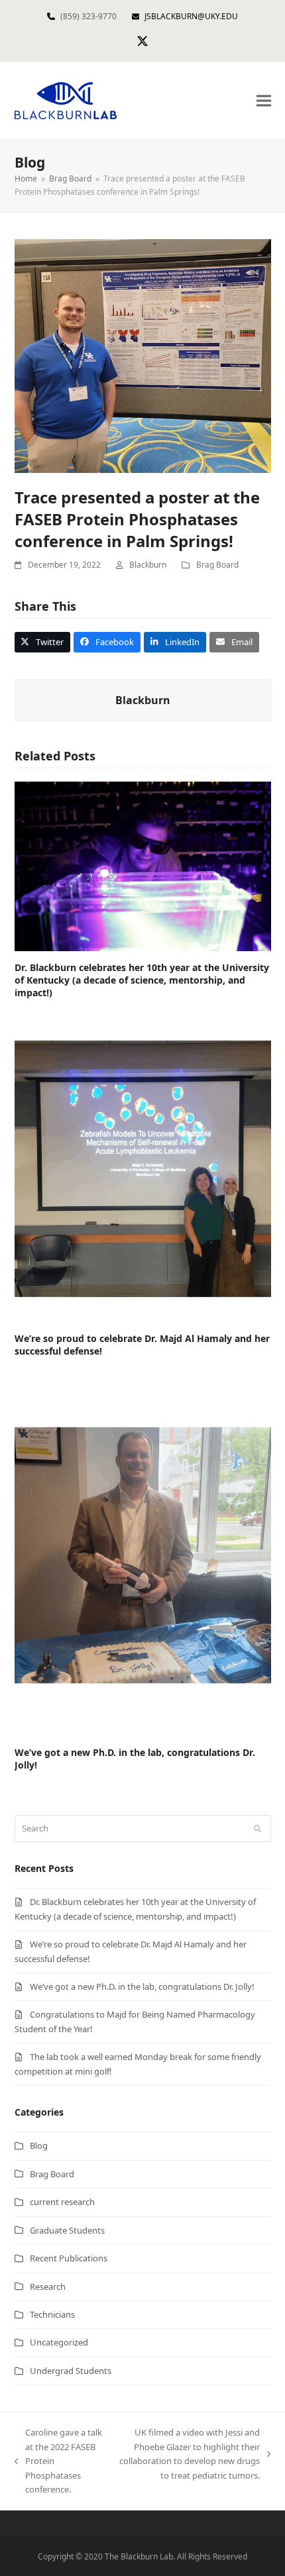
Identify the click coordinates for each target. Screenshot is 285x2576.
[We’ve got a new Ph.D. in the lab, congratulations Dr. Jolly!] (143, 1554)
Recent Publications (69, 2258)
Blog (39, 2145)
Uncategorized (59, 2342)
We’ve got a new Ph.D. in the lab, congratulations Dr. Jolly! (142, 1986)
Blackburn (148, 565)
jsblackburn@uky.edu (191, 16)
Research (48, 2287)
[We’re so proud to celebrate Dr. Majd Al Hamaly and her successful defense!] (143, 1168)
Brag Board (217, 565)
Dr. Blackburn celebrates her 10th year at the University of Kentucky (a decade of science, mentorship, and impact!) (142, 980)
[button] (264, 101)
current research (62, 2202)
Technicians (52, 2314)
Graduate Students (67, 2230)
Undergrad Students (71, 2371)
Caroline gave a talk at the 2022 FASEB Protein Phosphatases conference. (58, 2461)
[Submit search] (257, 1828)
